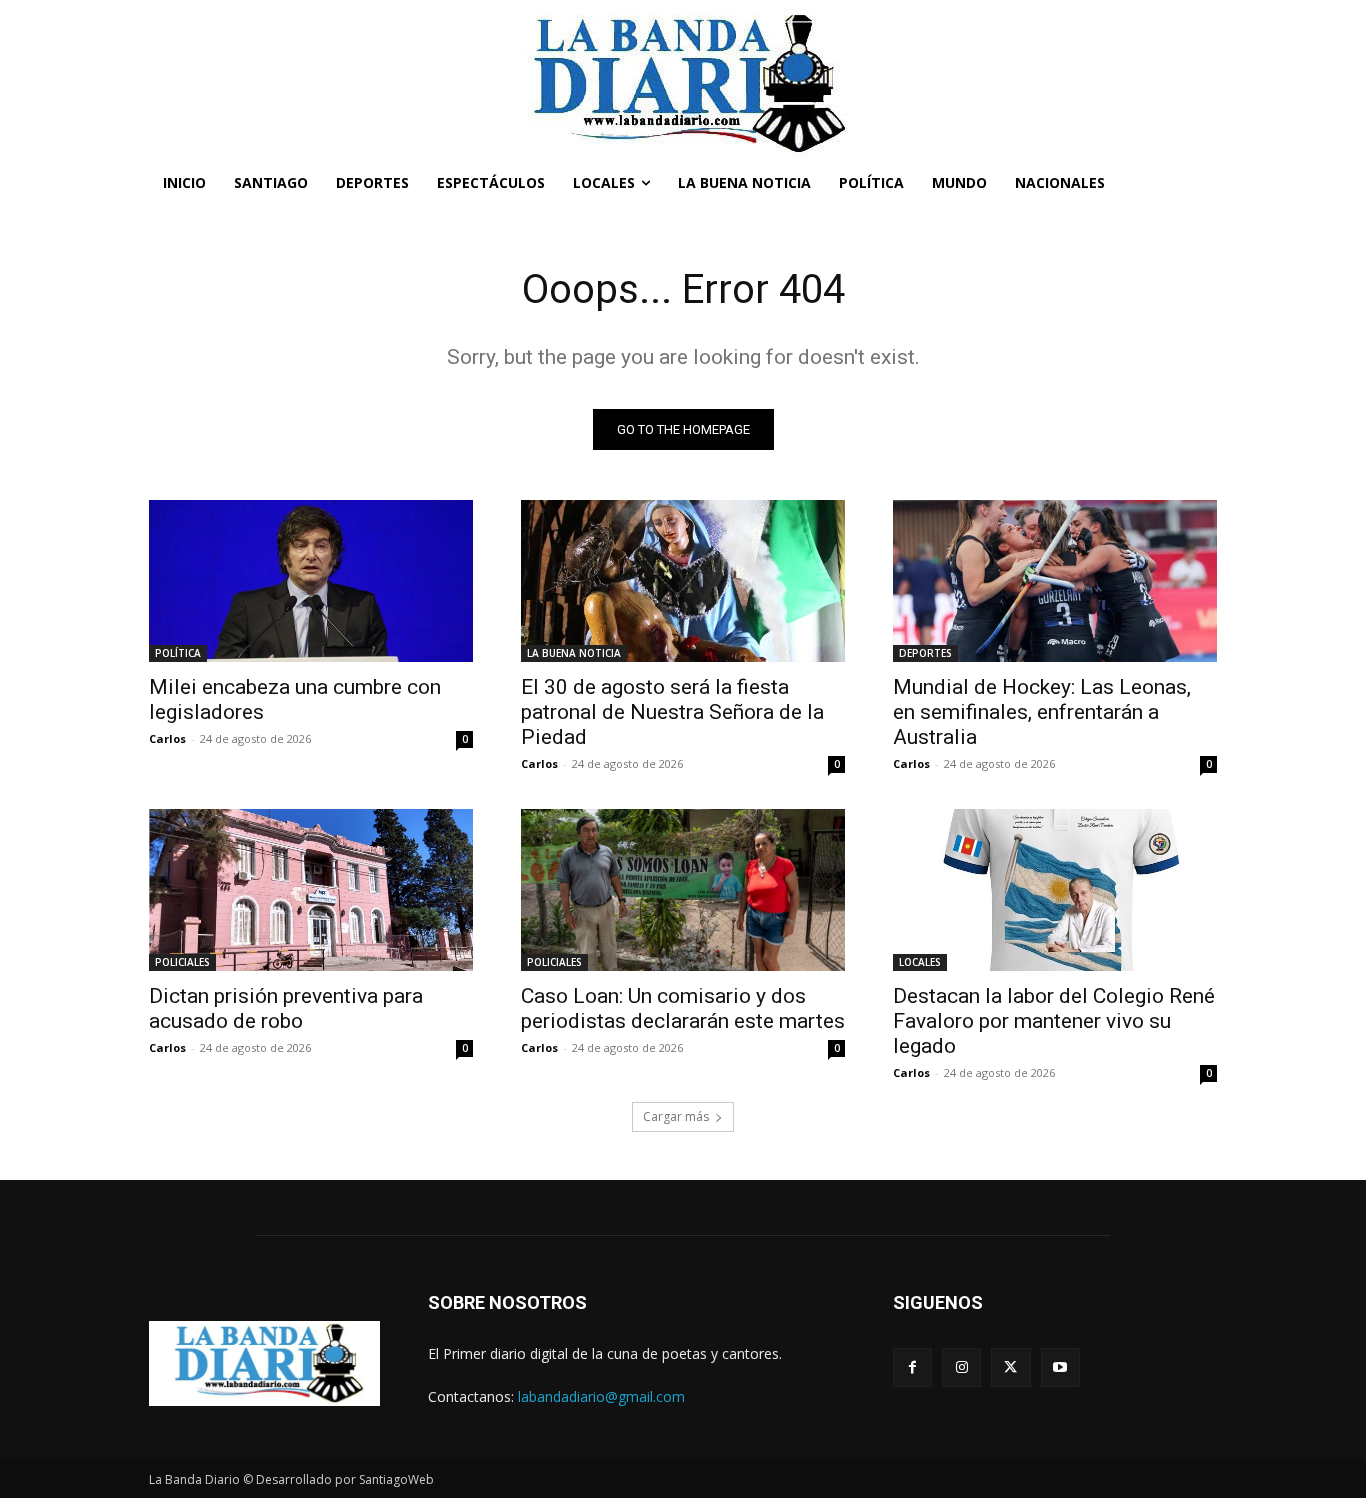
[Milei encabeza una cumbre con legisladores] (311, 581)
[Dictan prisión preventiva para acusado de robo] (311, 890)
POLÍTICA (178, 653)
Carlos (167, 738)
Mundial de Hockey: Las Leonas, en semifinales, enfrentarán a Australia (1042, 712)
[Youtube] (1060, 1367)
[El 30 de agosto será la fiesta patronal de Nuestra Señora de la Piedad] (683, 581)
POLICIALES (182, 962)
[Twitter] (1010, 1367)
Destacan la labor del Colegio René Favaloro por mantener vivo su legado (1054, 1021)
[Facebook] (912, 1367)
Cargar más (676, 1116)
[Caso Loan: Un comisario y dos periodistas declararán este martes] (683, 890)
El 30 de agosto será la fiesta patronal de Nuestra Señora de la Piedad (672, 712)
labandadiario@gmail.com (601, 1396)
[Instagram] (961, 1367)
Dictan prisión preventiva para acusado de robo (286, 1008)
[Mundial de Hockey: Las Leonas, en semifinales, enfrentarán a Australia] (1055, 581)
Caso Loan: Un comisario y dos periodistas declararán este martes (683, 1008)
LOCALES (920, 962)
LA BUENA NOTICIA (574, 653)
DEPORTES (925, 653)
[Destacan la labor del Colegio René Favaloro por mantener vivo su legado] (1055, 890)
